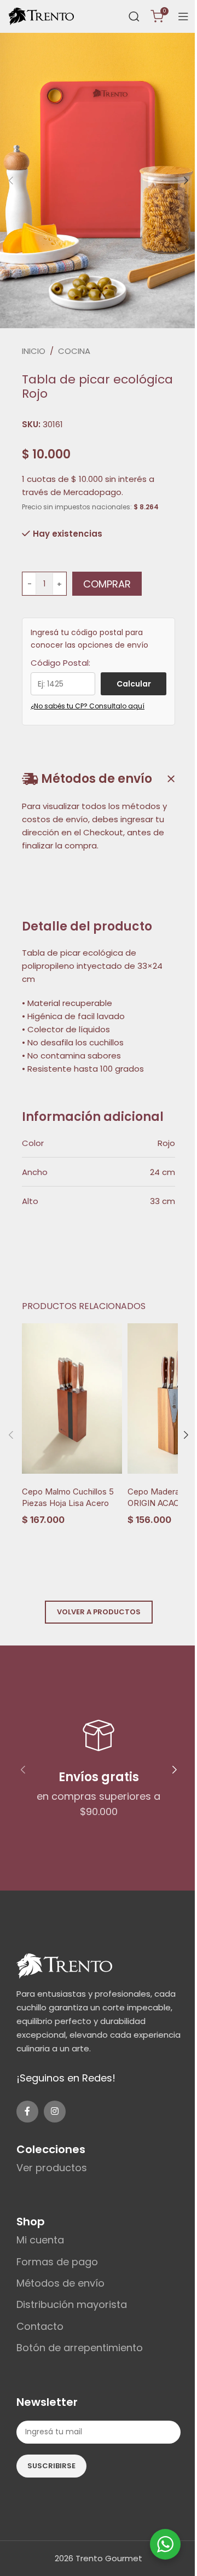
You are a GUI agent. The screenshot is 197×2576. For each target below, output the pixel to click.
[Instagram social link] (55, 2112)
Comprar (107, 584)
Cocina (74, 351)
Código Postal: (60, 663)
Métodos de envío (60, 2283)
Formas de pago (57, 2262)
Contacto (40, 2326)
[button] (11, 181)
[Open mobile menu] (183, 16)
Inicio (34, 351)
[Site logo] (41, 16)
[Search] (134, 16)
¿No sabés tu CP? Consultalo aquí (88, 706)
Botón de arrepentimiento (80, 2348)
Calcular (134, 684)
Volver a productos (99, 1612)
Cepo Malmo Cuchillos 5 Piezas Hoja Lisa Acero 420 (68, 1503)
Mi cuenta (40, 2240)
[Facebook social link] (27, 2112)
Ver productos (52, 2168)
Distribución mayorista (72, 2304)
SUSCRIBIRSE (51, 2466)
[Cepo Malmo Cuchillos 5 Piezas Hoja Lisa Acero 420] (72, 1399)
